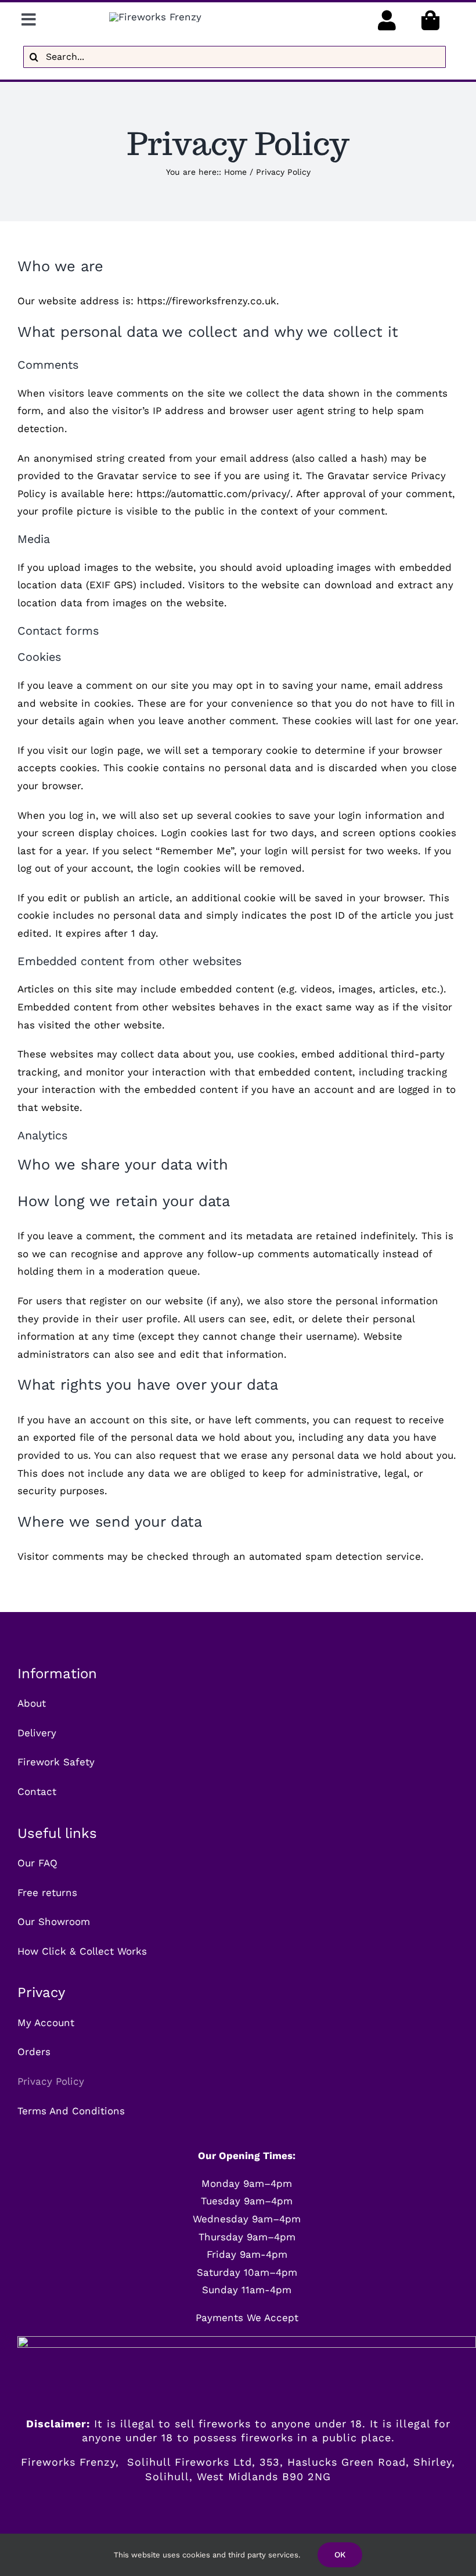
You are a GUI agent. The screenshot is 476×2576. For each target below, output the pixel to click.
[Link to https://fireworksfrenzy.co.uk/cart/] (430, 20)
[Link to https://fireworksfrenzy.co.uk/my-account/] (387, 20)
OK (340, 2555)
